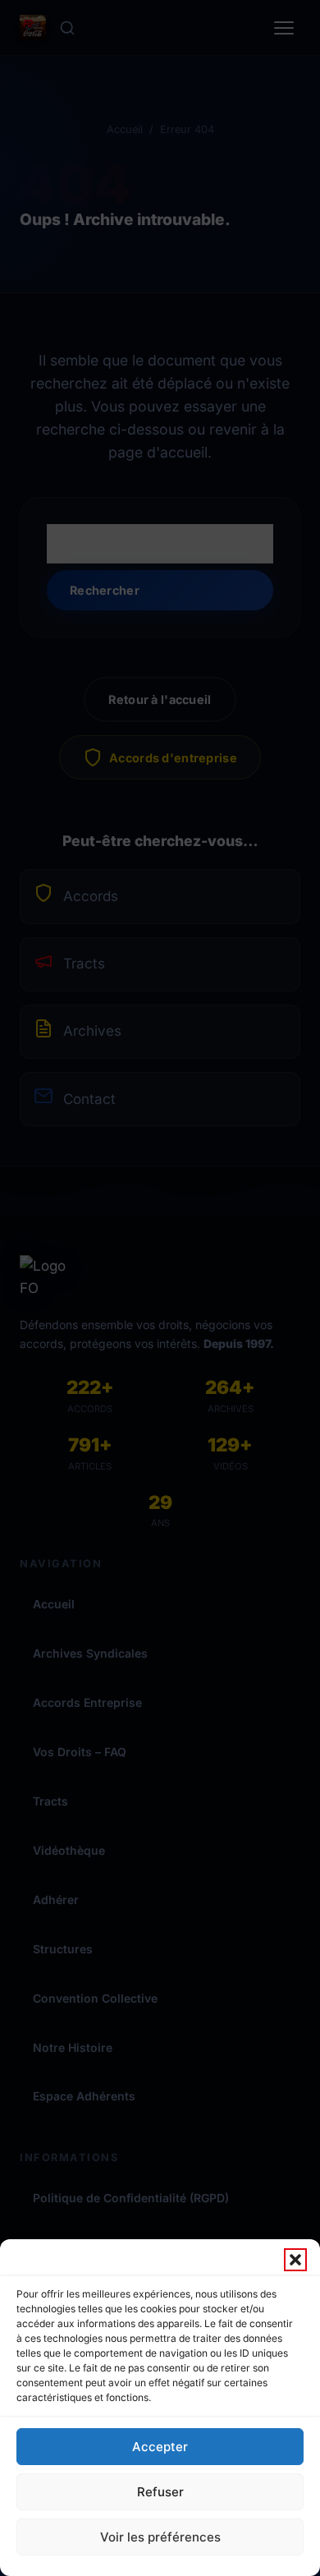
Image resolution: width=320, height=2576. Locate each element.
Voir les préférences (160, 2537)
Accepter (160, 2447)
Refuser (160, 2492)
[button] (295, 2260)
